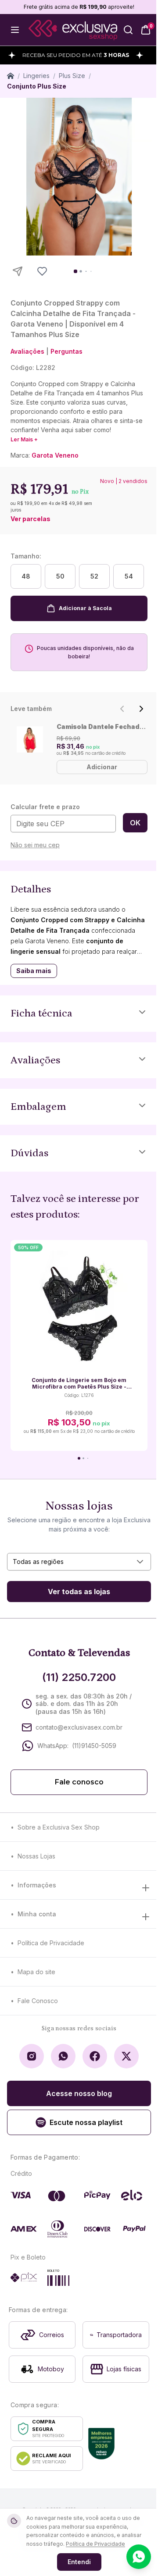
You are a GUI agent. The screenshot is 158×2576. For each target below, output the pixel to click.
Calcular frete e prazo (45, 807)
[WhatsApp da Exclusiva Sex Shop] (63, 2056)
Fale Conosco (38, 2001)
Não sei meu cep (35, 845)
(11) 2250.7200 (79, 1677)
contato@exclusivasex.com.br (79, 1727)
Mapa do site (36, 1972)
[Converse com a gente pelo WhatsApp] (139, 2557)
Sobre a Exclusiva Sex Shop (59, 1827)
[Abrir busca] (128, 30)
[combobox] (79, 1562)
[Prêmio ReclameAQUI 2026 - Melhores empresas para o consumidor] (101, 2444)
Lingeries (36, 76)
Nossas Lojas (36, 1856)
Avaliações (27, 351)
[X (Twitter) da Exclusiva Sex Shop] (126, 2056)
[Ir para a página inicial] (73, 30)
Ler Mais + (24, 439)
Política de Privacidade (51, 1943)
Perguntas (66, 351)
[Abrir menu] (15, 30)
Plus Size (72, 76)
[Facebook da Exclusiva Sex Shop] (95, 2056)
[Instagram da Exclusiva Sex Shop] (32, 2056)
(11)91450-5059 (94, 1746)
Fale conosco (79, 1782)
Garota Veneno (55, 455)
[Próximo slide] (141, 709)
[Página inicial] (11, 76)
